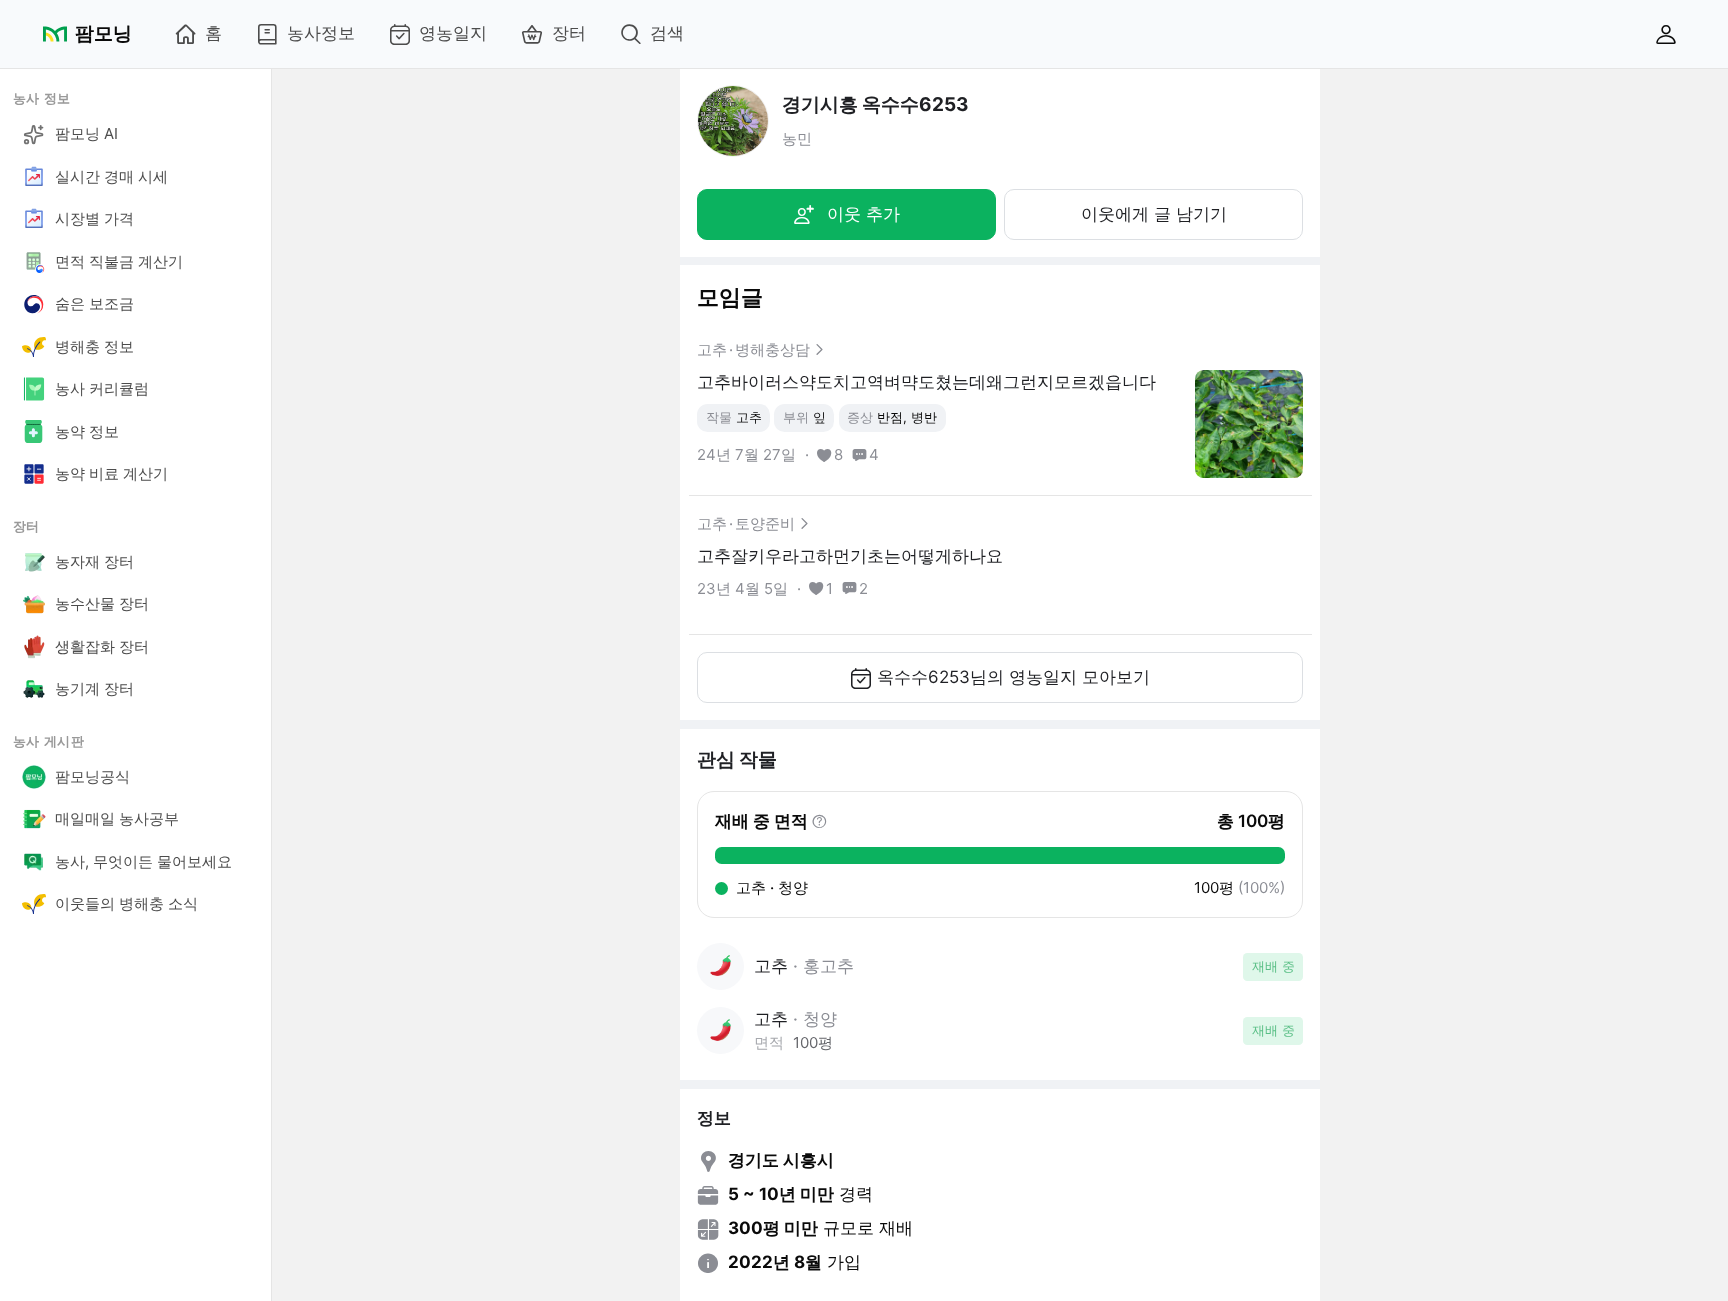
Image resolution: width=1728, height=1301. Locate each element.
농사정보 (321, 33)
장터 (569, 33)
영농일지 (453, 33)
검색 (667, 33)
